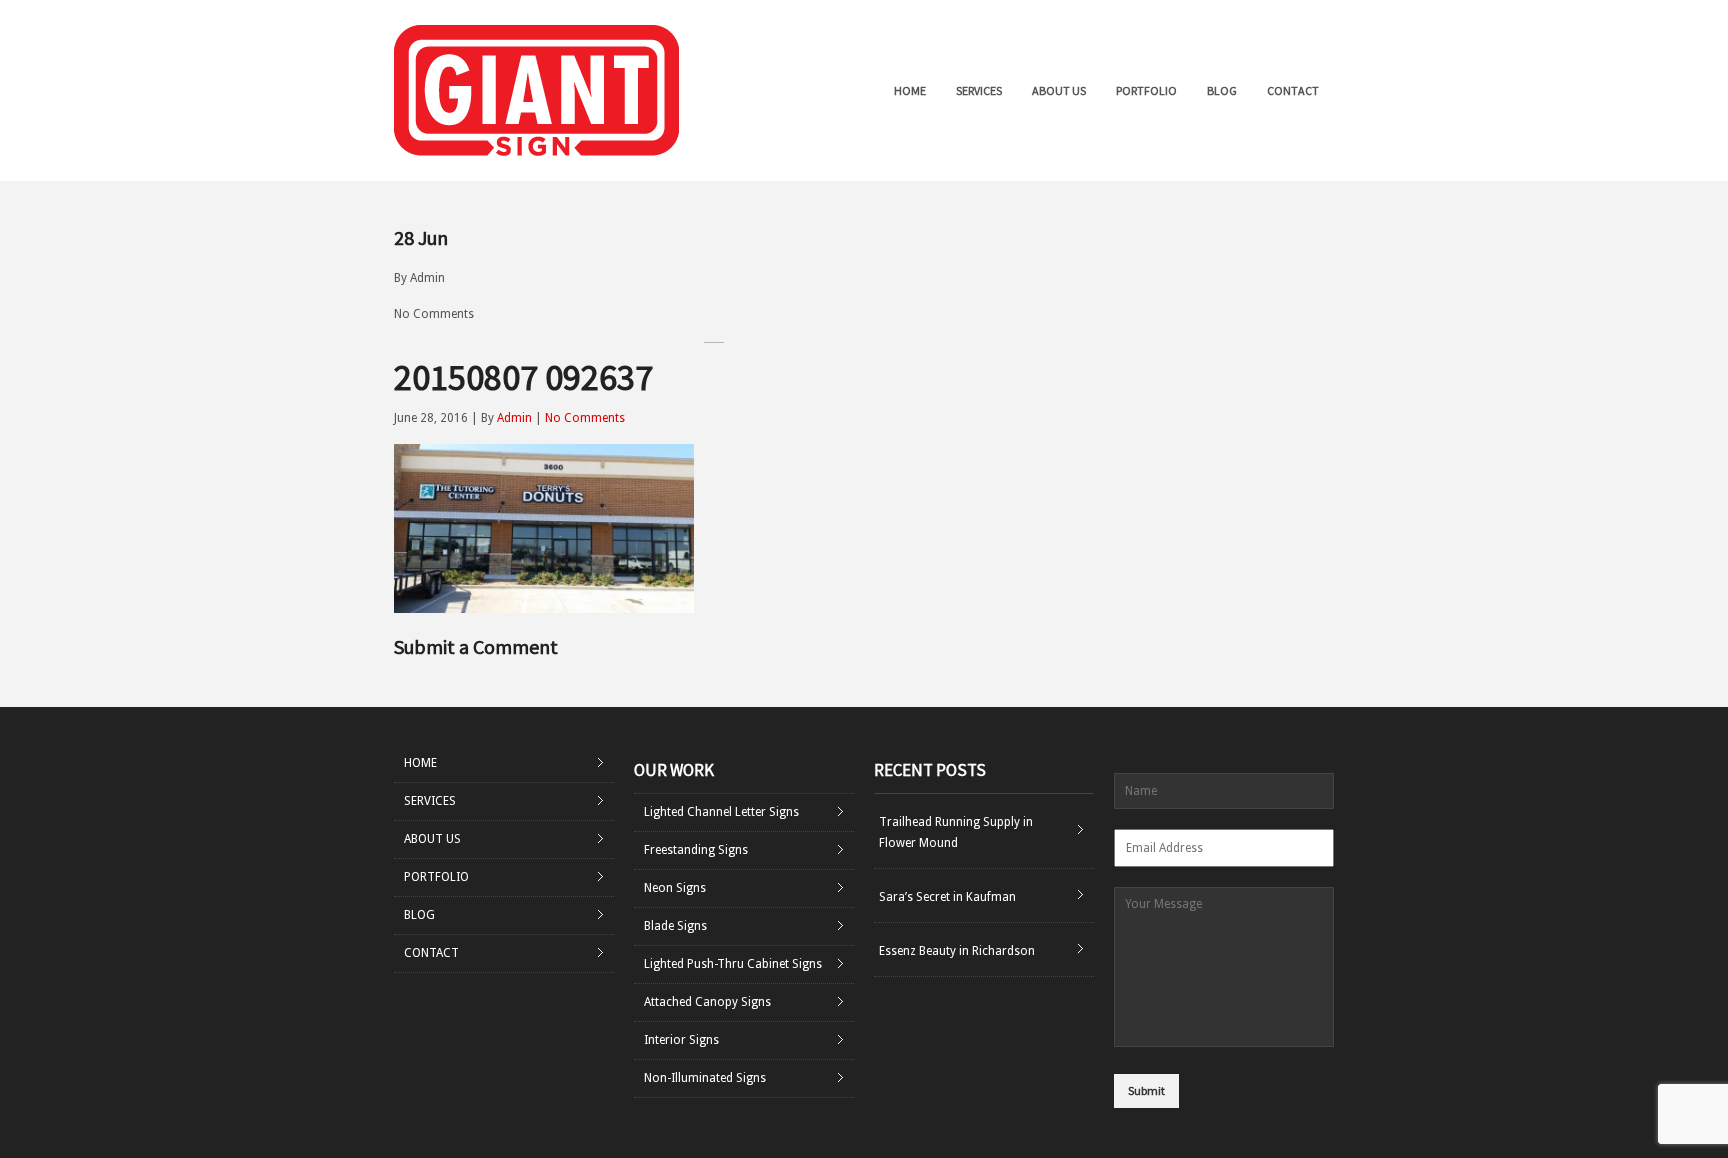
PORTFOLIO (1146, 90)
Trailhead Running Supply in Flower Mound (956, 832)
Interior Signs (681, 1040)
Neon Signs (675, 888)
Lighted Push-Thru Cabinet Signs (733, 964)
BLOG (1222, 90)
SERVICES (979, 90)
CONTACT (1293, 90)
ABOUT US (1059, 90)
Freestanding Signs (696, 850)
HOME (910, 90)
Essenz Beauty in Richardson (957, 951)
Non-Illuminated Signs (705, 1078)
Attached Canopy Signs (707, 1002)
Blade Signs (675, 926)
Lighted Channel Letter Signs (721, 812)
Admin (427, 278)
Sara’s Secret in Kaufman (947, 897)
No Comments (434, 314)
